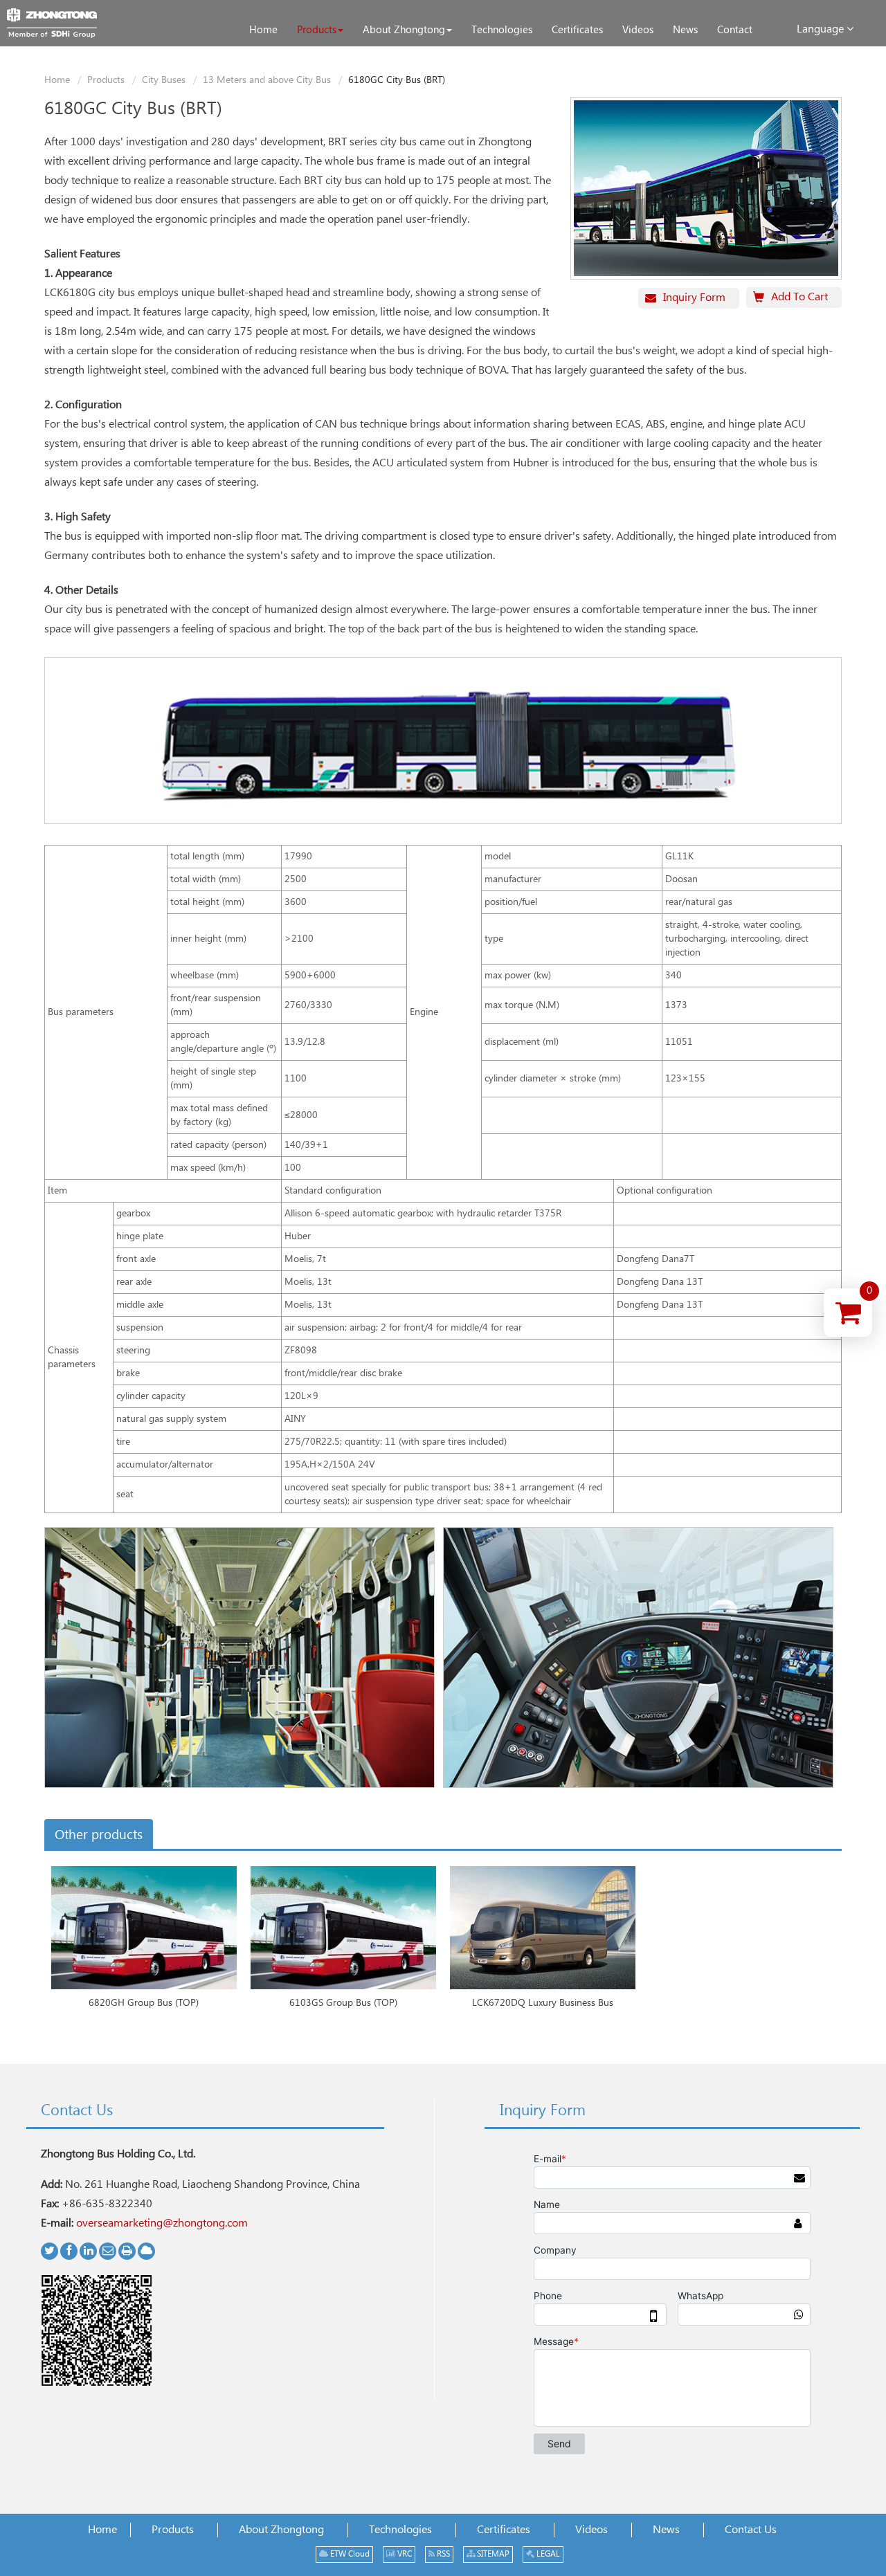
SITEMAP (492, 2554)
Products (106, 80)
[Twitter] (49, 2251)
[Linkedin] (88, 2251)
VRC (404, 2554)
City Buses (164, 80)
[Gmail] (108, 2251)
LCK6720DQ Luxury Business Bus (543, 2003)
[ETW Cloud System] (146, 2251)
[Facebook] (69, 2251)
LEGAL (547, 2554)
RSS (442, 2554)
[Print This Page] (127, 2251)
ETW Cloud (349, 2554)
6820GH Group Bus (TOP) (144, 2003)
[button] (320, 30)
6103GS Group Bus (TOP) (343, 2003)
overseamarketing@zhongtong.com (162, 2223)
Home (57, 80)
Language (822, 29)
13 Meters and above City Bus (267, 80)
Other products (99, 1835)
